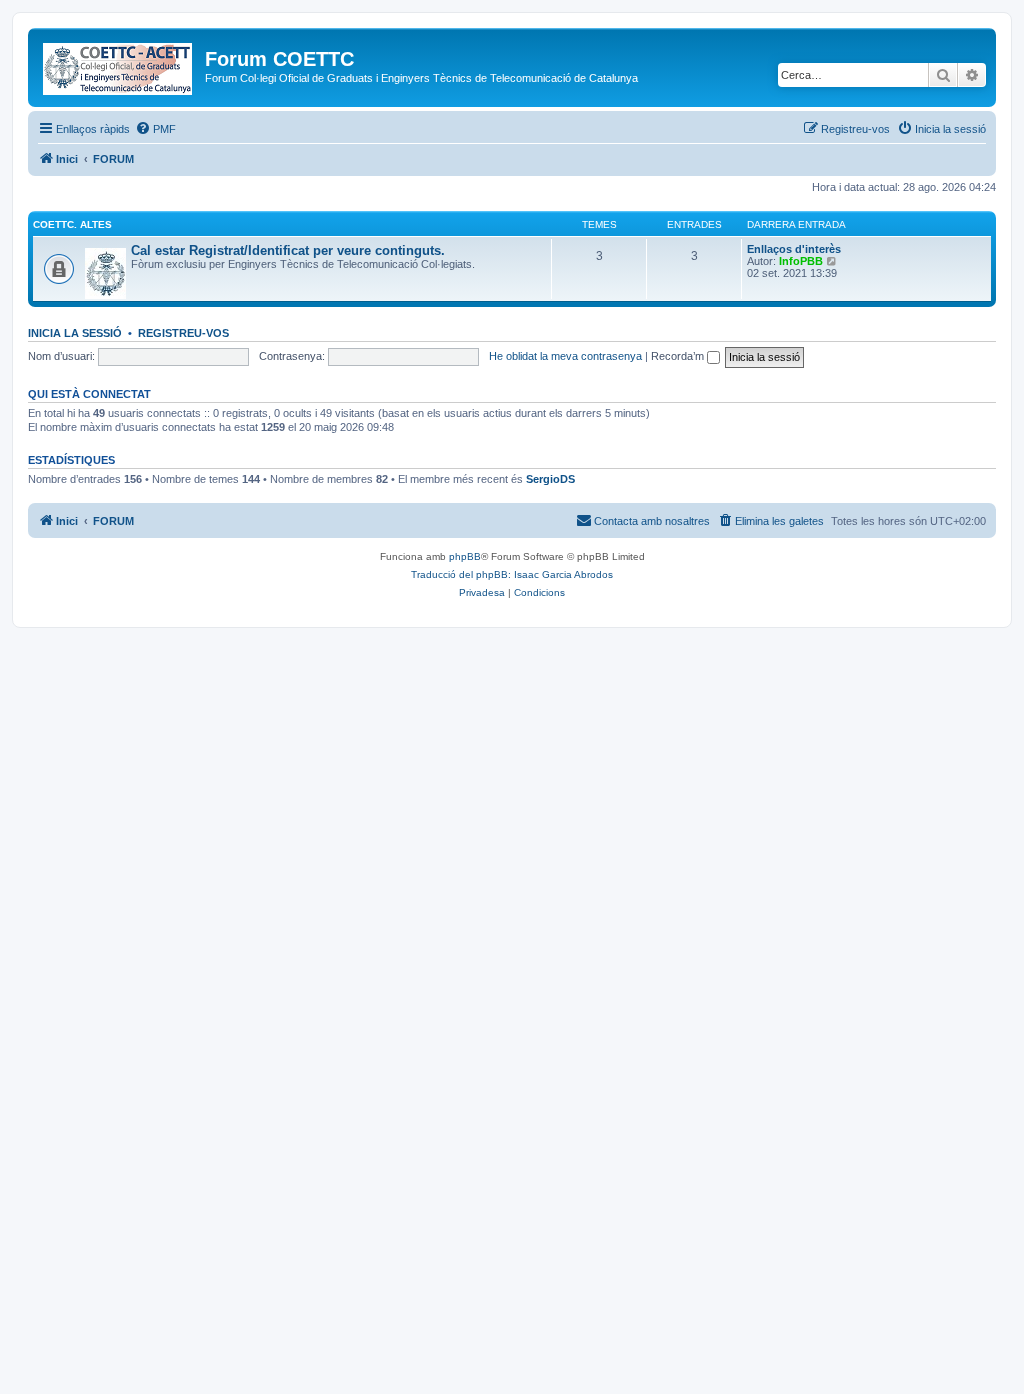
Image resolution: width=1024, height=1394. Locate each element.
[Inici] (119, 65)
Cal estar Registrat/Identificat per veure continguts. (288, 250)
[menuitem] (155, 129)
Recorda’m (679, 356)
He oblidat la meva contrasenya (565, 356)
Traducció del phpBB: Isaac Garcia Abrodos (512, 574)
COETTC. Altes (72, 224)
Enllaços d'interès (794, 249)
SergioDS (550, 479)
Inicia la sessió (75, 333)
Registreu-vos (183, 333)
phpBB (465, 556)
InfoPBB (801, 261)
